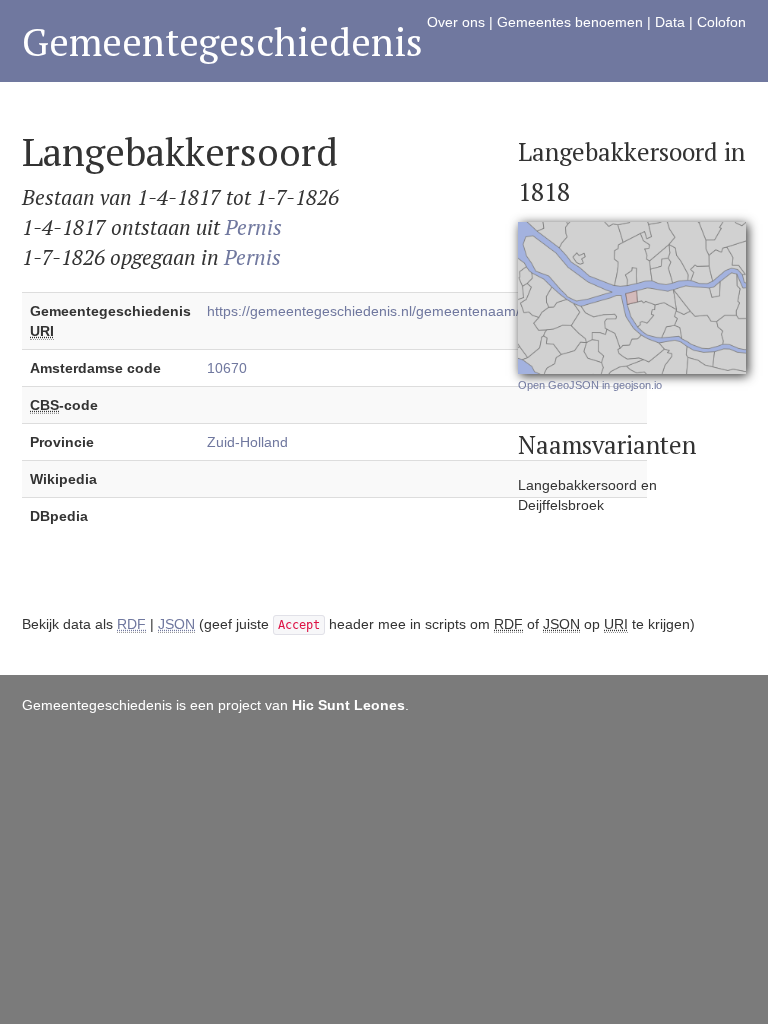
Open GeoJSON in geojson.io (590, 385)
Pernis (253, 227)
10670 (227, 368)
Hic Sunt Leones (348, 705)
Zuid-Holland (247, 442)
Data (670, 22)
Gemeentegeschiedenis (222, 41)
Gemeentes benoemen (570, 22)
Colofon (721, 22)
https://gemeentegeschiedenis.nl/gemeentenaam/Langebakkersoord (423, 311)
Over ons (456, 22)
